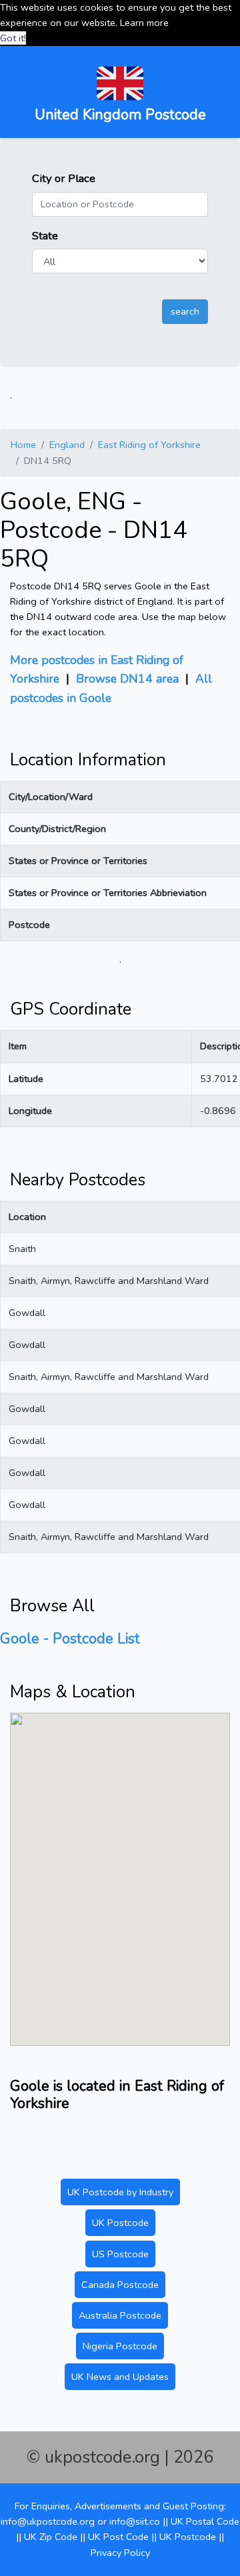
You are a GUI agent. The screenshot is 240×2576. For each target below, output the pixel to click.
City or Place (64, 178)
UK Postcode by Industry (120, 2192)
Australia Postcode (120, 2315)
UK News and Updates (120, 2377)
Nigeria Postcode (120, 2346)
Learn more (144, 23)
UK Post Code (118, 2537)
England (67, 445)
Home (23, 445)
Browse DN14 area (127, 679)
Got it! (13, 38)
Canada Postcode (120, 2285)
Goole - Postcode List (70, 1639)
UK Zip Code (51, 2537)
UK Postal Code (205, 2521)
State (45, 236)
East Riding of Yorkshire (149, 445)
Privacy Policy (120, 2553)
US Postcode (120, 2254)
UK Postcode (120, 2223)
